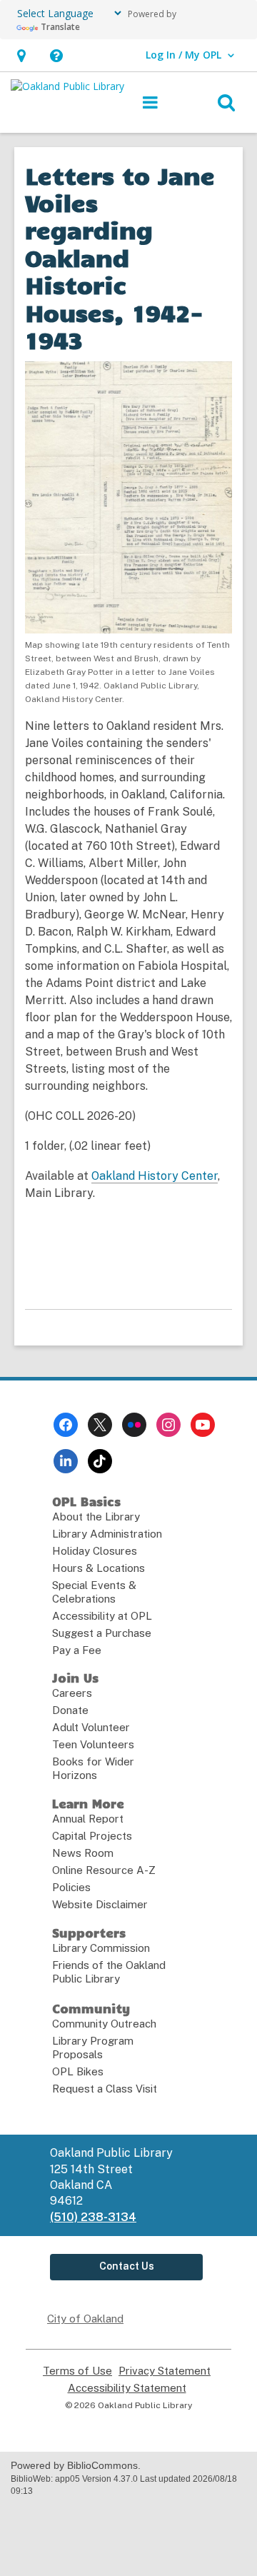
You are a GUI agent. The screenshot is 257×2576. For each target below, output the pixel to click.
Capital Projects (92, 1836)
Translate (60, 27)
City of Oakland (85, 2319)
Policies (71, 1887)
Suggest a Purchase (102, 1633)
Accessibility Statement (127, 2388)
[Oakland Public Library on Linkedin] (66, 1461)
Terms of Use (77, 2371)
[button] (21, 55)
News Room (83, 1853)
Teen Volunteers (93, 1744)
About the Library (96, 1517)
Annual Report (88, 1819)
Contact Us (127, 2266)
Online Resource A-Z (104, 1870)
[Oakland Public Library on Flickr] (134, 1425)
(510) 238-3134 (93, 2217)
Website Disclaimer (100, 1904)
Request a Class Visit (105, 2089)
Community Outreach (104, 2024)
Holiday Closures (95, 1551)
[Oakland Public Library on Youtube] (203, 1425)
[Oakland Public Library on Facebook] (66, 1425)
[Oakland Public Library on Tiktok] (100, 1461)
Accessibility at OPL (102, 1616)
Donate (70, 1710)
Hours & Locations (99, 1568)
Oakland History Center (155, 1176)
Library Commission (101, 1948)
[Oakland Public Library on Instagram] (168, 1425)
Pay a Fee (77, 1650)
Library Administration (107, 1534)
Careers (72, 1693)
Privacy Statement (165, 2371)
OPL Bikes (78, 2071)
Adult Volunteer (91, 1727)
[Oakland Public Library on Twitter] (100, 1425)
